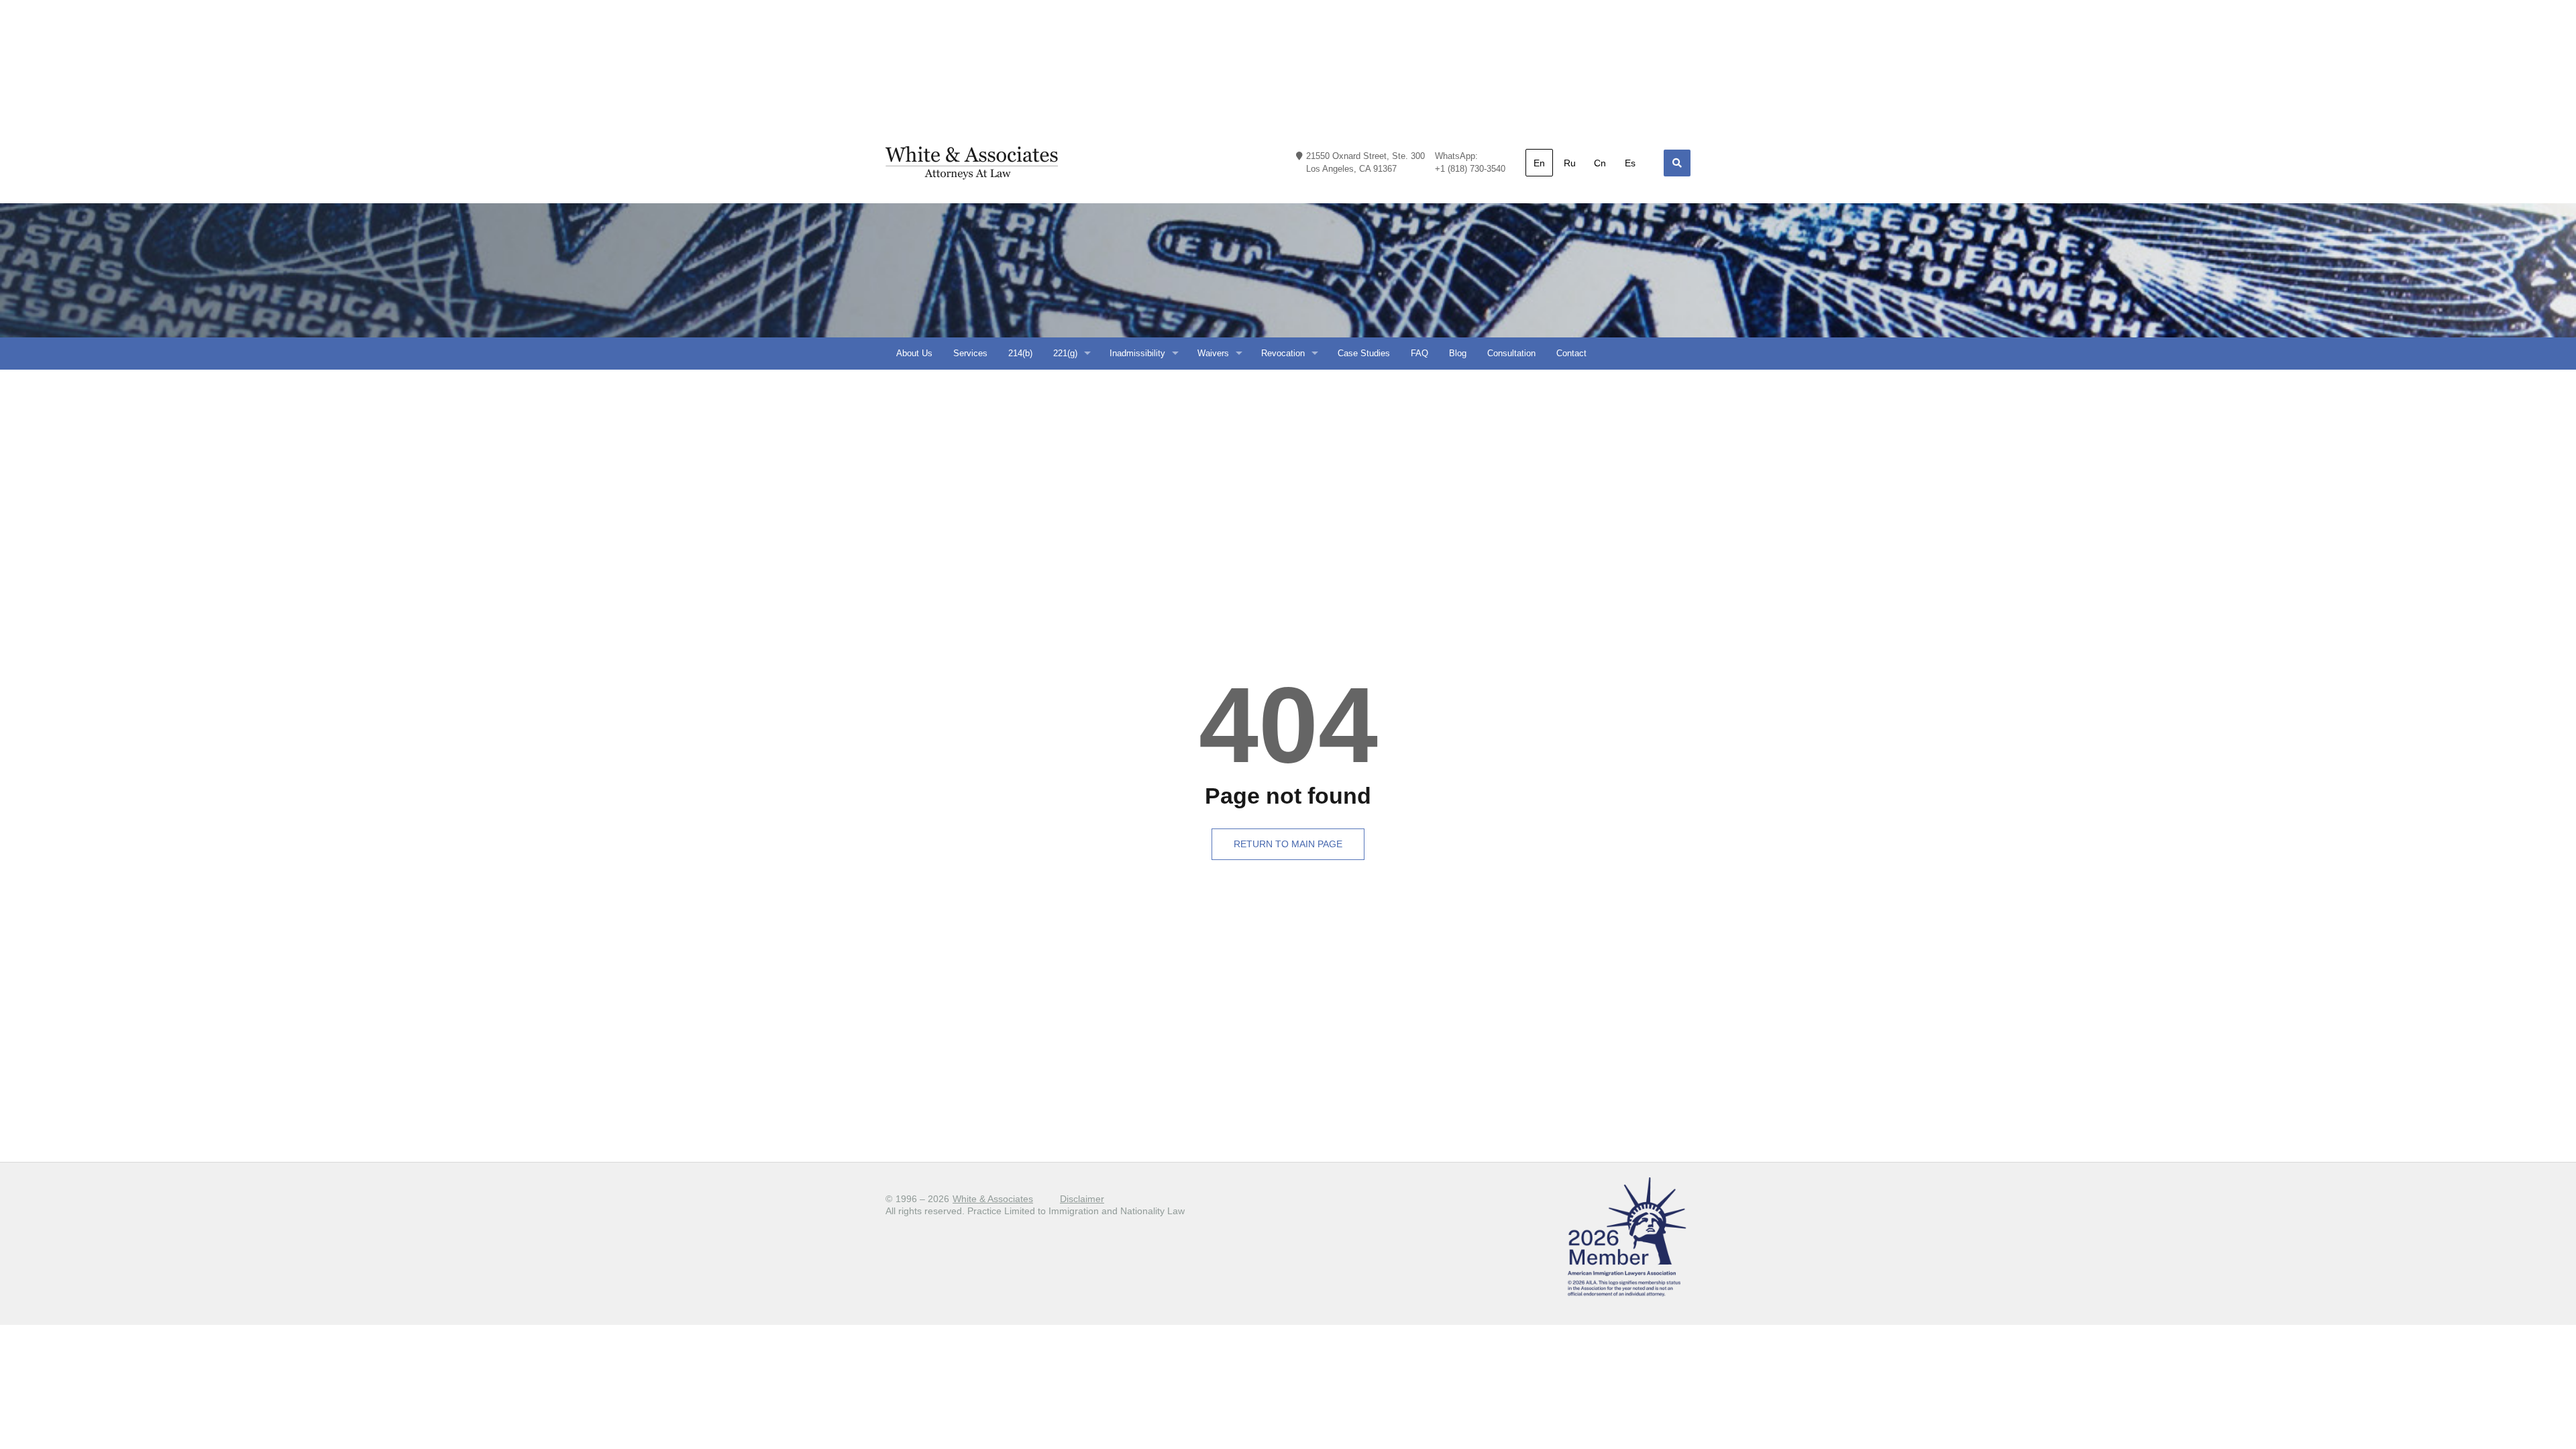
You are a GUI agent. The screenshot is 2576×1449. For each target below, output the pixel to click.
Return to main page (1288, 844)
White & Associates (993, 1199)
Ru (1570, 163)
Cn (1600, 163)
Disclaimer (1082, 1199)
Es (1630, 163)
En (1539, 163)
